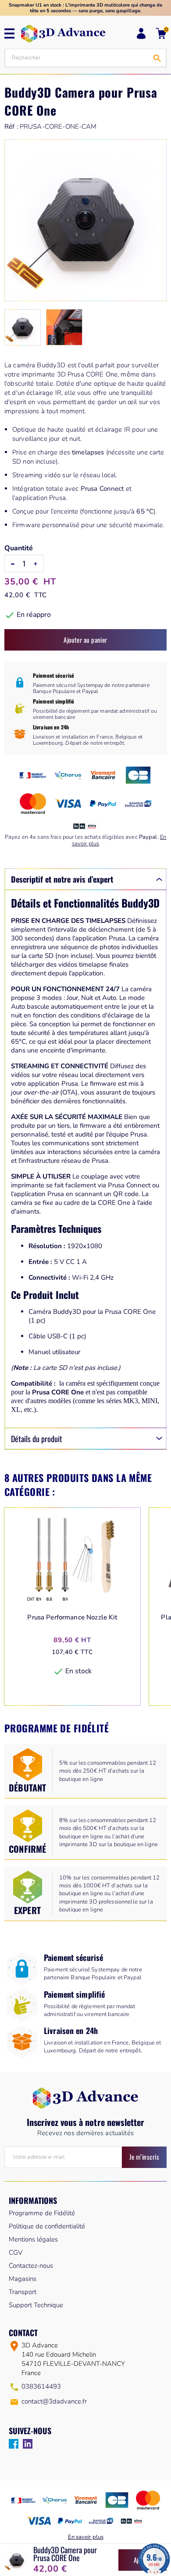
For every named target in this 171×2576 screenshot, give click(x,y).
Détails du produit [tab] (37, 1439)
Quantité (19, 548)
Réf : (11, 127)
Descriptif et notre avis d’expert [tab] (62, 879)
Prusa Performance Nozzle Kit (72, 1617)
